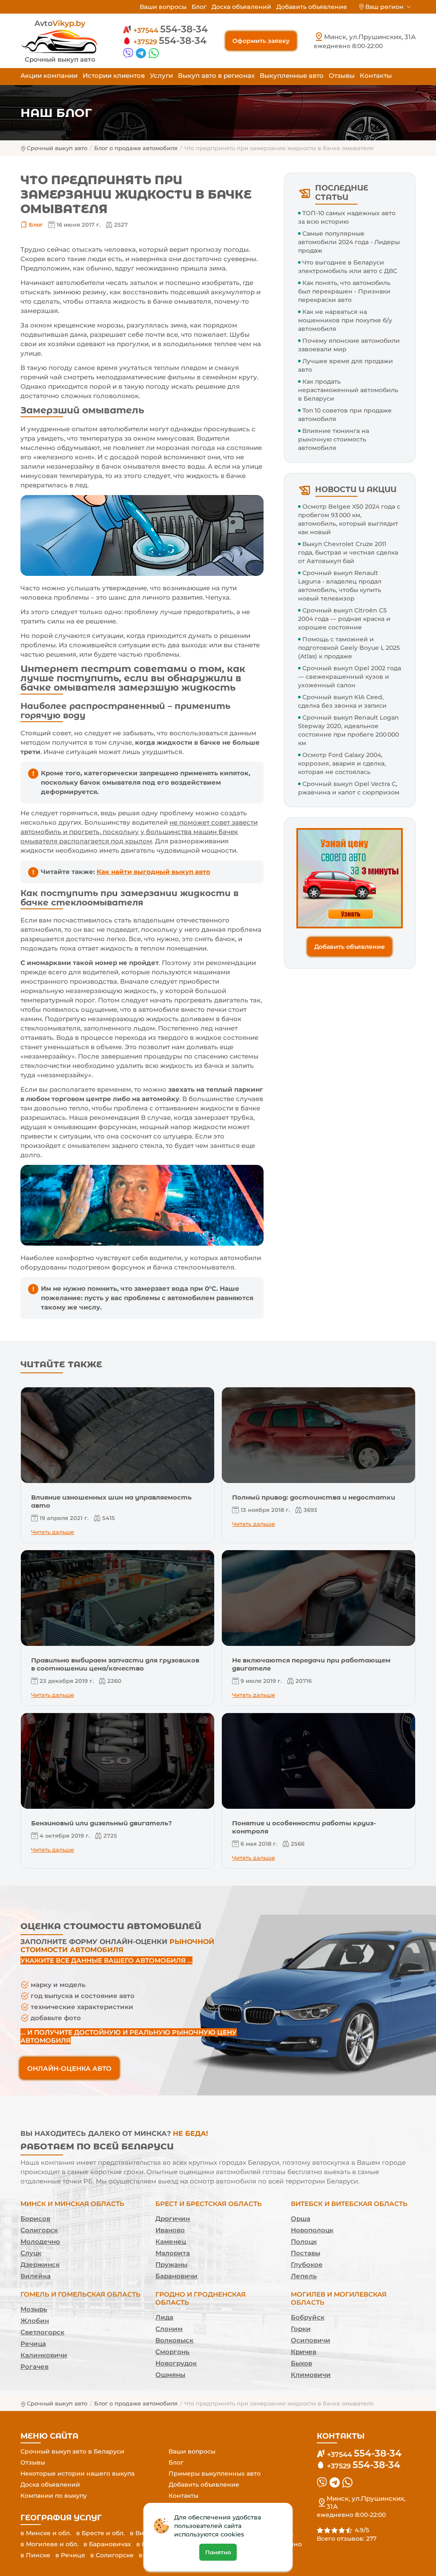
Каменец (171, 2242)
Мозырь (34, 2309)
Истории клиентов (114, 75)
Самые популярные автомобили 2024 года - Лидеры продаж (349, 242)
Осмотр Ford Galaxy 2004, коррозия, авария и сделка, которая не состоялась (342, 763)
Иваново (170, 2230)
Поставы (305, 2253)
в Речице (70, 2555)
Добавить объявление (312, 7)
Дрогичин (173, 2219)
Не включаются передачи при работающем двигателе (311, 1664)
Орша (301, 2219)
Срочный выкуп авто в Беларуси (72, 2451)
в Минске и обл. (46, 2533)
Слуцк (31, 2253)
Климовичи (311, 2375)
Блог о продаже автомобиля (136, 148)
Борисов (35, 2219)
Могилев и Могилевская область (339, 2298)
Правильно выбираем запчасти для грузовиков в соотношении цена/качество (115, 1664)
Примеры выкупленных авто (215, 2474)
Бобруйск (308, 2317)
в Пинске (35, 2555)
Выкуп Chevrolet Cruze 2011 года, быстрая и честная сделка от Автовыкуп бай (348, 552)
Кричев (304, 2352)
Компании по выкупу (54, 2496)
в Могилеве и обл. (49, 2544)
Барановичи (176, 2276)
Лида (164, 2317)
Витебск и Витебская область (349, 2204)
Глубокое (307, 2264)
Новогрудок (176, 2363)
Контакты (376, 75)
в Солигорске (112, 2555)
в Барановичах (107, 2544)
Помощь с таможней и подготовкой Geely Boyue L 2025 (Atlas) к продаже (349, 648)
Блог (199, 7)
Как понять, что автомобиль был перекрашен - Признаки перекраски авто (344, 291)
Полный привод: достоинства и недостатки (314, 1497)
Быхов (301, 2363)
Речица (33, 2344)
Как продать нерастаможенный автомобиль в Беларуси (348, 390)
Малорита (173, 2253)
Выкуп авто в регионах (216, 75)
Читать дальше (53, 1532)
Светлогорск (42, 2332)
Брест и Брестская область (209, 2204)
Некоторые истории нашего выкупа (77, 2474)
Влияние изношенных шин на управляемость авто (111, 1501)
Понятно (218, 2552)
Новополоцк (312, 2230)
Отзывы (342, 75)
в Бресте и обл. (100, 2533)
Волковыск (174, 2340)
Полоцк (304, 2242)
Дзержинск (40, 2264)
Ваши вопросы (163, 7)
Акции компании (49, 75)
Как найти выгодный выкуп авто (153, 872)
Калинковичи (44, 2355)
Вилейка (36, 2276)
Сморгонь (172, 2352)
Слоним (169, 2329)
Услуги (161, 75)
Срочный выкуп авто (57, 148)
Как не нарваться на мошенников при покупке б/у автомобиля (345, 320)
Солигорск (39, 2230)
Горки (301, 2329)
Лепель (304, 2276)
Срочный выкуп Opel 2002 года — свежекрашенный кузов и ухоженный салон (350, 677)
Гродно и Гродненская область (201, 2298)
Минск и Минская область (72, 2204)
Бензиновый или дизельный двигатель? (102, 1823)
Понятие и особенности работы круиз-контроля (304, 1827)
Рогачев (34, 2367)
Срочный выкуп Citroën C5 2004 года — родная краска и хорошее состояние (344, 619)
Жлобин (35, 2321)
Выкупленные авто (292, 75)
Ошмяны (170, 2375)
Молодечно (40, 2242)
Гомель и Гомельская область (80, 2294)
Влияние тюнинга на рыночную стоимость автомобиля (334, 439)
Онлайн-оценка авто (69, 2068)
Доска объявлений (241, 7)
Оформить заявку (261, 41)
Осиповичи (311, 2340)
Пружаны (171, 2264)
